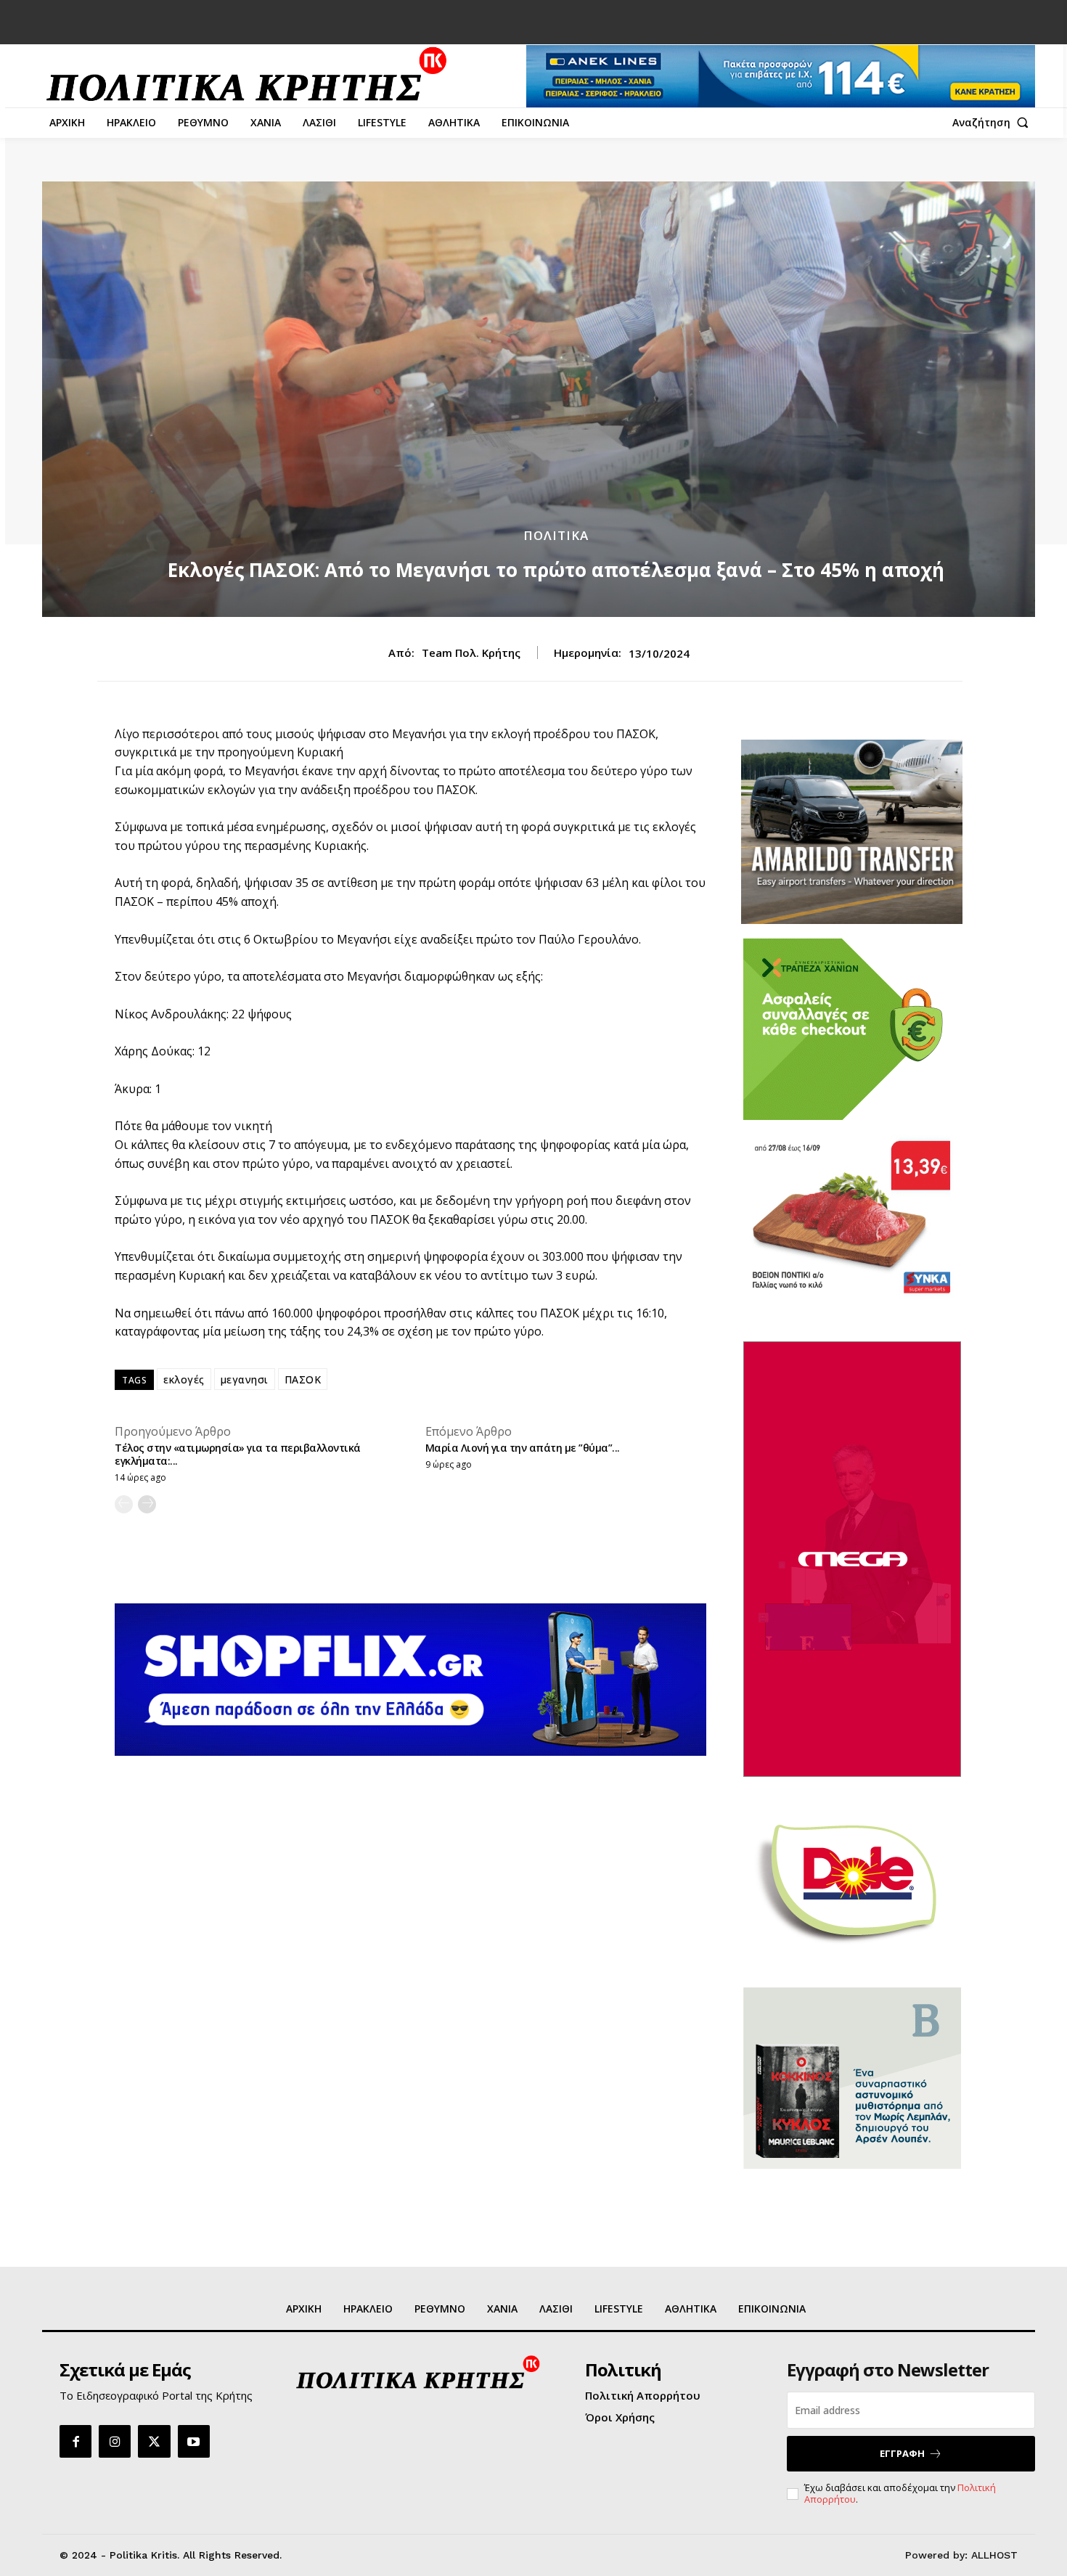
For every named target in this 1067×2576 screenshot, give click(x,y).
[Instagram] (115, 2441)
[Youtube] (194, 2441)
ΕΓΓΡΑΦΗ (902, 2453)
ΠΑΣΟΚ (303, 1379)
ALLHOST (994, 2555)
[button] (994, 123)
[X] (154, 2441)
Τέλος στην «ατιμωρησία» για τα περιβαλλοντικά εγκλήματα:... (238, 1454)
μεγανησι (245, 1379)
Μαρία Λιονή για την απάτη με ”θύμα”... (523, 1448)
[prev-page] (124, 1504)
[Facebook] (75, 2441)
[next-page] (147, 1504)
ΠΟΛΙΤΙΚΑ (556, 535)
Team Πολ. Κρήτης (471, 653)
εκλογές (184, 1379)
